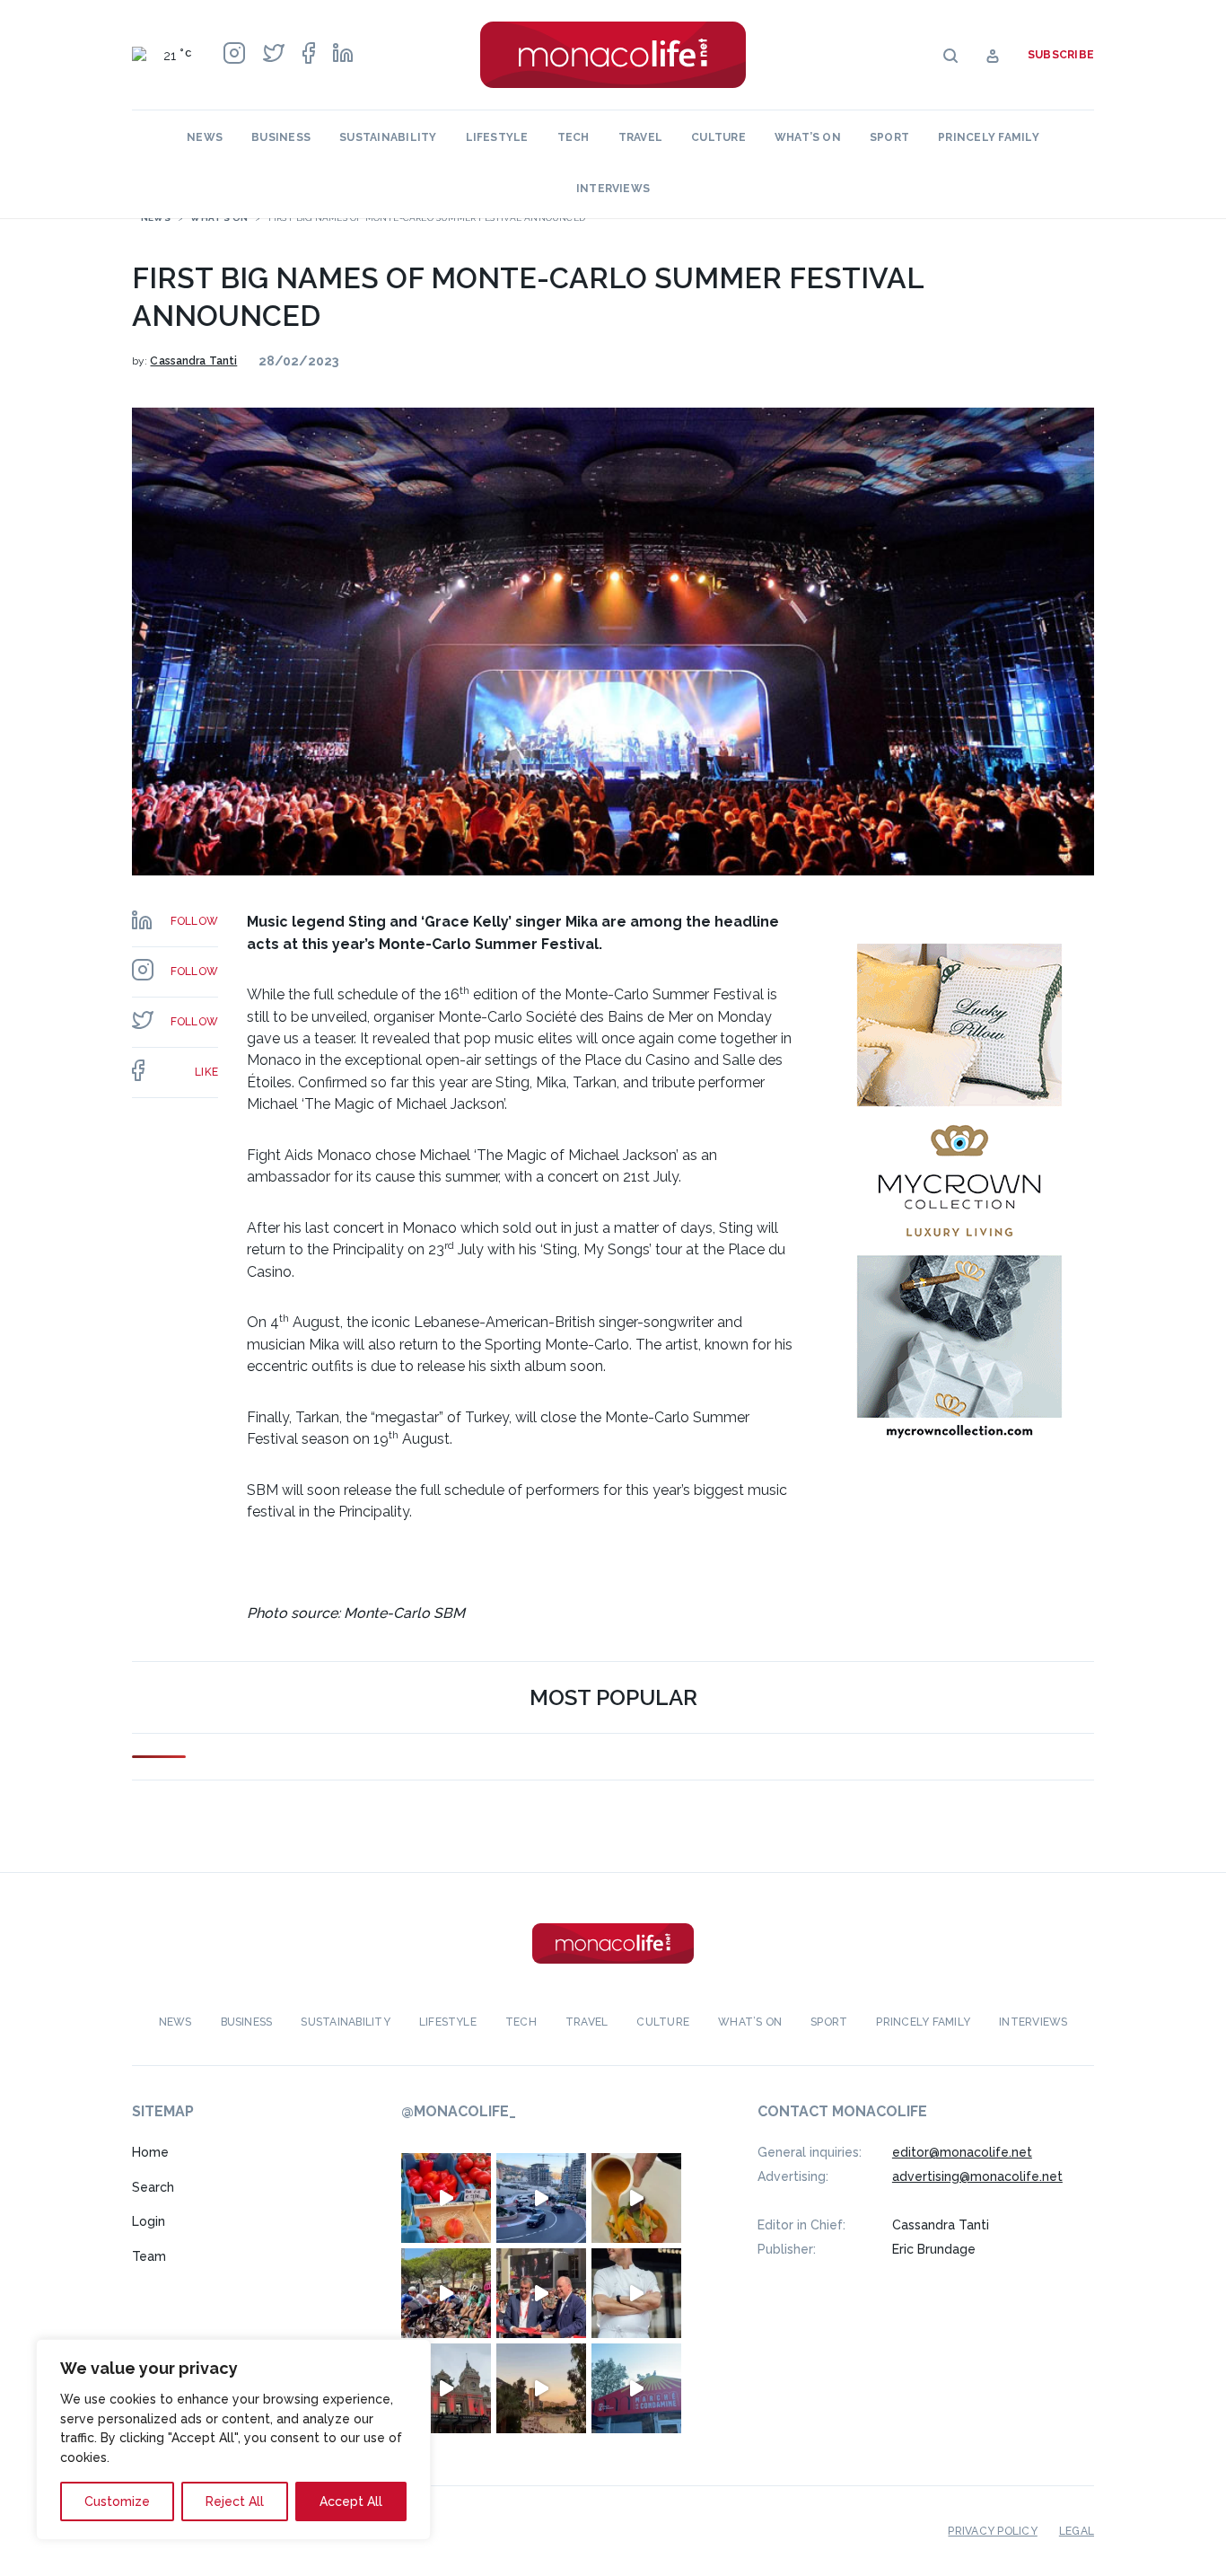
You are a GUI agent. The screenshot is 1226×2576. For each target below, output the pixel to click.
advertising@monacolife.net (977, 2176)
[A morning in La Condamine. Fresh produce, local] (446, 2198)
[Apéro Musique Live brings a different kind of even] (636, 2388)
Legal (1077, 2531)
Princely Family (989, 137)
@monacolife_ (459, 2111)
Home (150, 2152)
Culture (718, 137)
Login (149, 2221)
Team (149, 2256)
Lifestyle (497, 137)
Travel (640, 137)
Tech (574, 137)
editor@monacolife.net (962, 2152)
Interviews (613, 189)
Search (153, 2187)
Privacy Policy (992, 2531)
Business (281, 137)
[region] (233, 2440)
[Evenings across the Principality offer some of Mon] (541, 2198)
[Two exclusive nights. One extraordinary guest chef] (636, 2293)
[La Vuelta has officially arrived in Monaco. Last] (446, 2388)
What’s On (808, 137)
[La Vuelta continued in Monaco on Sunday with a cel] (446, 2293)
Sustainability (388, 137)
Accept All (351, 2501)
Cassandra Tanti (193, 361)
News (205, 137)
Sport (889, 137)
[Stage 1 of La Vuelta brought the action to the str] (541, 2293)
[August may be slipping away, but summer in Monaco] (636, 2198)
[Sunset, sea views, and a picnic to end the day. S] (541, 2388)
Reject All (235, 2501)
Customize (117, 2501)
